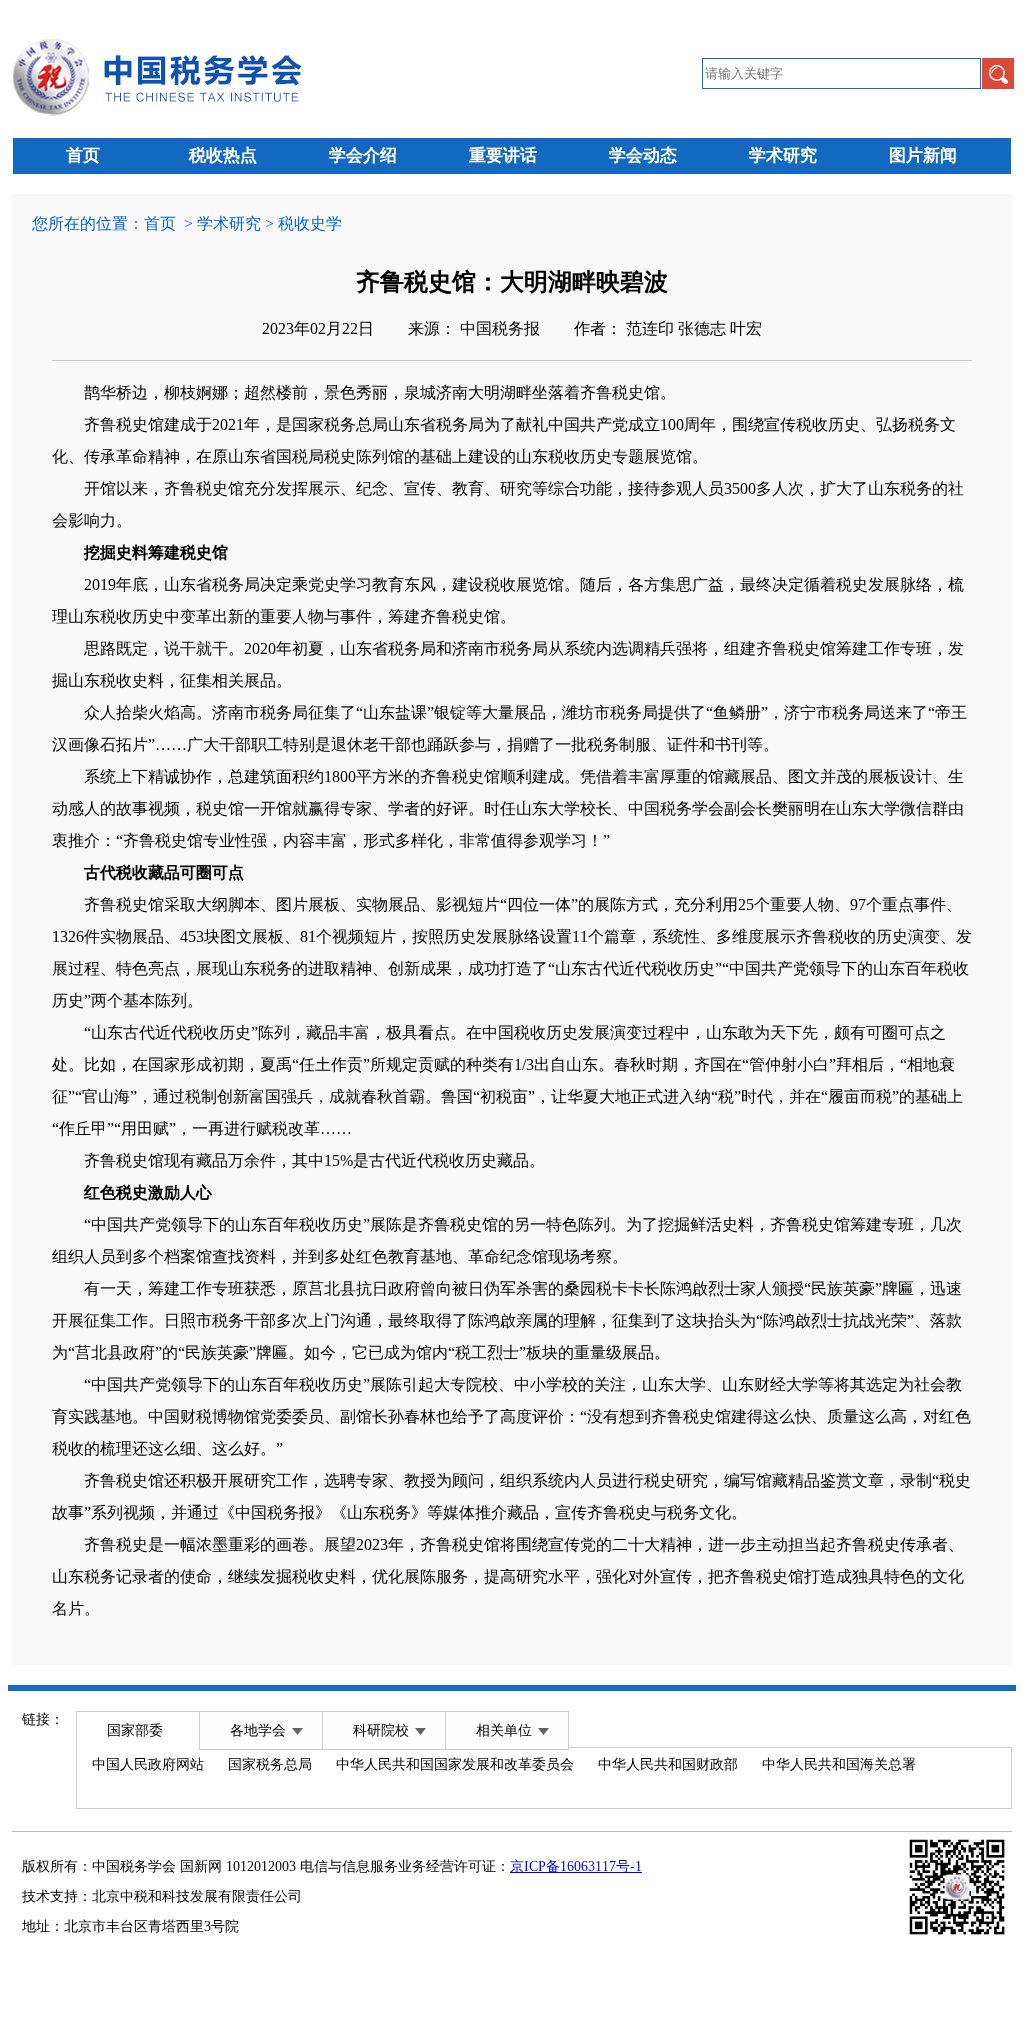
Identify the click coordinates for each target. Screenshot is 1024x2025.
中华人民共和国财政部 (668, 1764)
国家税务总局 (270, 1764)
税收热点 (223, 155)
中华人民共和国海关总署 (839, 1764)
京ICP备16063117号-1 (576, 1866)
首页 (83, 155)
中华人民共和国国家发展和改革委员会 (455, 1764)
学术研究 (783, 155)
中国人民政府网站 (148, 1764)
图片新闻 (923, 155)
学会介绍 (363, 155)
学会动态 (643, 155)
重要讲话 (503, 155)
